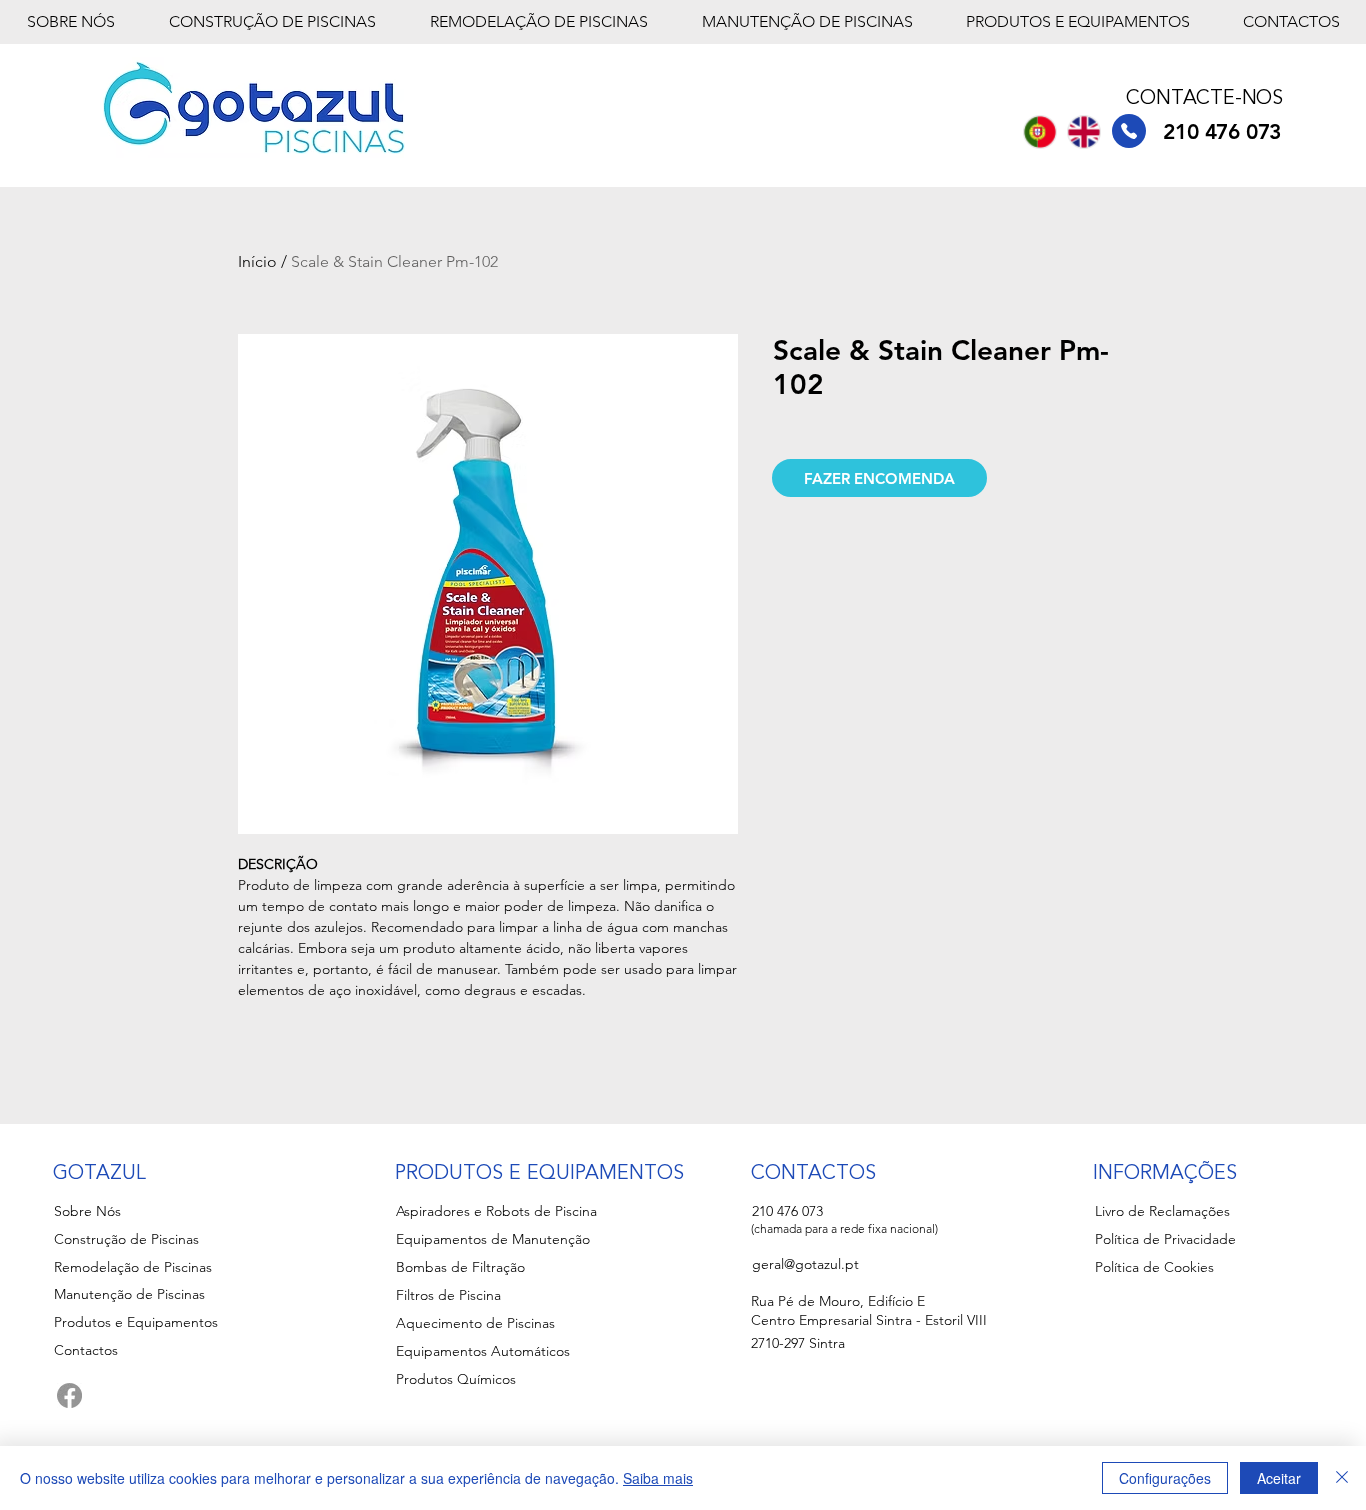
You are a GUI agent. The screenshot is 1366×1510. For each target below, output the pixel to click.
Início (257, 261)
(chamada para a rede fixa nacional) (844, 1228)
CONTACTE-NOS (1204, 99)
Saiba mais (658, 1478)
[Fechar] (1342, 1478)
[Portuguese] (1039, 131)
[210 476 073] (1129, 131)
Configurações (1165, 1478)
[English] (1083, 131)
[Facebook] (69, 1395)
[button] (879, 478)
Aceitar (1279, 1478)
